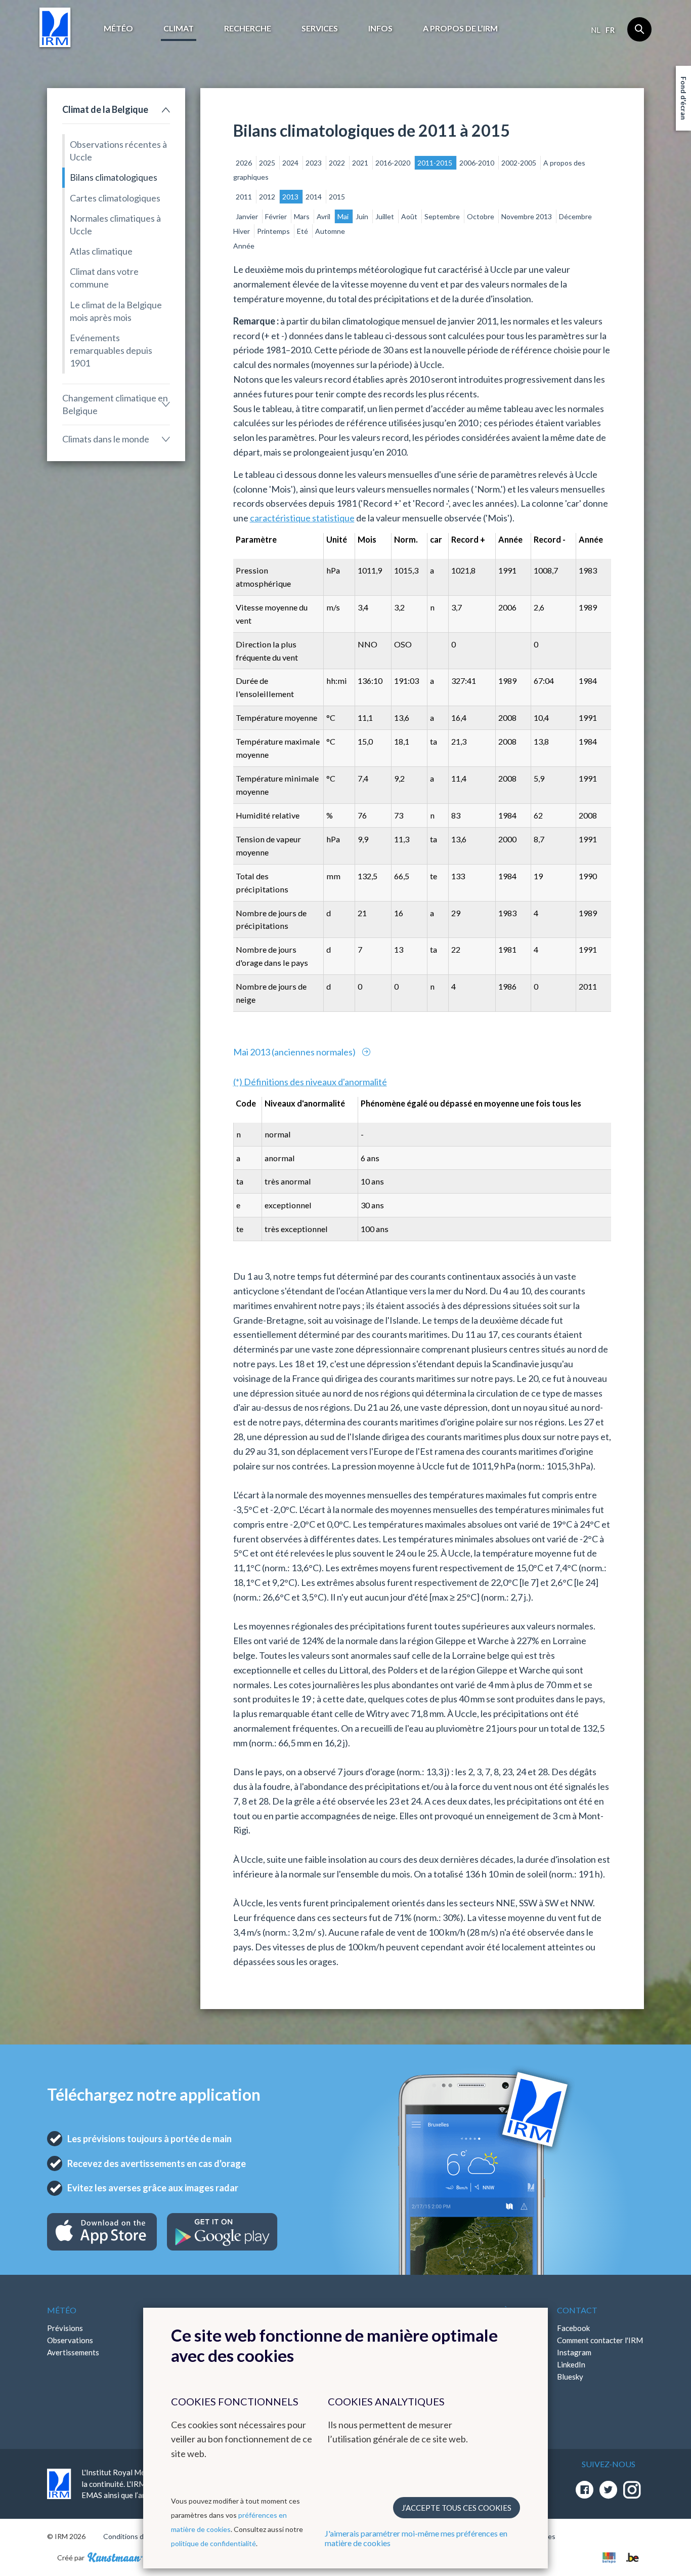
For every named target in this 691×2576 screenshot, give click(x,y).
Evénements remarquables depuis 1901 (111, 350)
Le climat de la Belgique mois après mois (116, 311)
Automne (330, 231)
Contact (577, 2310)
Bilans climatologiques (114, 177)
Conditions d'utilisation (140, 2536)
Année (244, 246)
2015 (337, 197)
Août (410, 216)
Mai (344, 216)
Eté (303, 231)
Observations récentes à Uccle (118, 151)
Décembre (575, 216)
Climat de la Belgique (105, 109)
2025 (268, 163)
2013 (291, 197)
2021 (361, 163)
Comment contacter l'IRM (600, 2340)
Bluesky (570, 2377)
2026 (245, 163)
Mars (303, 216)
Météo (118, 28)
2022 (338, 163)
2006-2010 (478, 163)
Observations (70, 2340)
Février (277, 216)
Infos (380, 28)
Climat (179, 28)
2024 (291, 163)
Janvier (248, 216)
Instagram (574, 2352)
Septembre (443, 216)
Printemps (274, 231)
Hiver (242, 231)
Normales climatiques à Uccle (115, 224)
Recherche (248, 28)
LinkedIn (571, 2364)
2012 (268, 197)
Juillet (385, 216)
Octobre (481, 216)
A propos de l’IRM (460, 28)
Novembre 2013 (527, 216)
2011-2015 (436, 163)
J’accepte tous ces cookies (457, 2508)
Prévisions (65, 2328)
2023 (314, 163)
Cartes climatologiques (115, 198)
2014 (314, 197)
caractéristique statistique (302, 518)
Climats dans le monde (106, 439)
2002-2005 (520, 163)
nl (596, 30)
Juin (363, 216)
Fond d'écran (684, 98)
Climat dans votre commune (104, 278)
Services (320, 28)
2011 (245, 197)
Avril (324, 216)
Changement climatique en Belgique (115, 404)
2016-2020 (394, 163)
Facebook (573, 2328)
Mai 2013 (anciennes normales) (295, 1052)
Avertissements (73, 2352)
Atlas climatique (101, 251)
